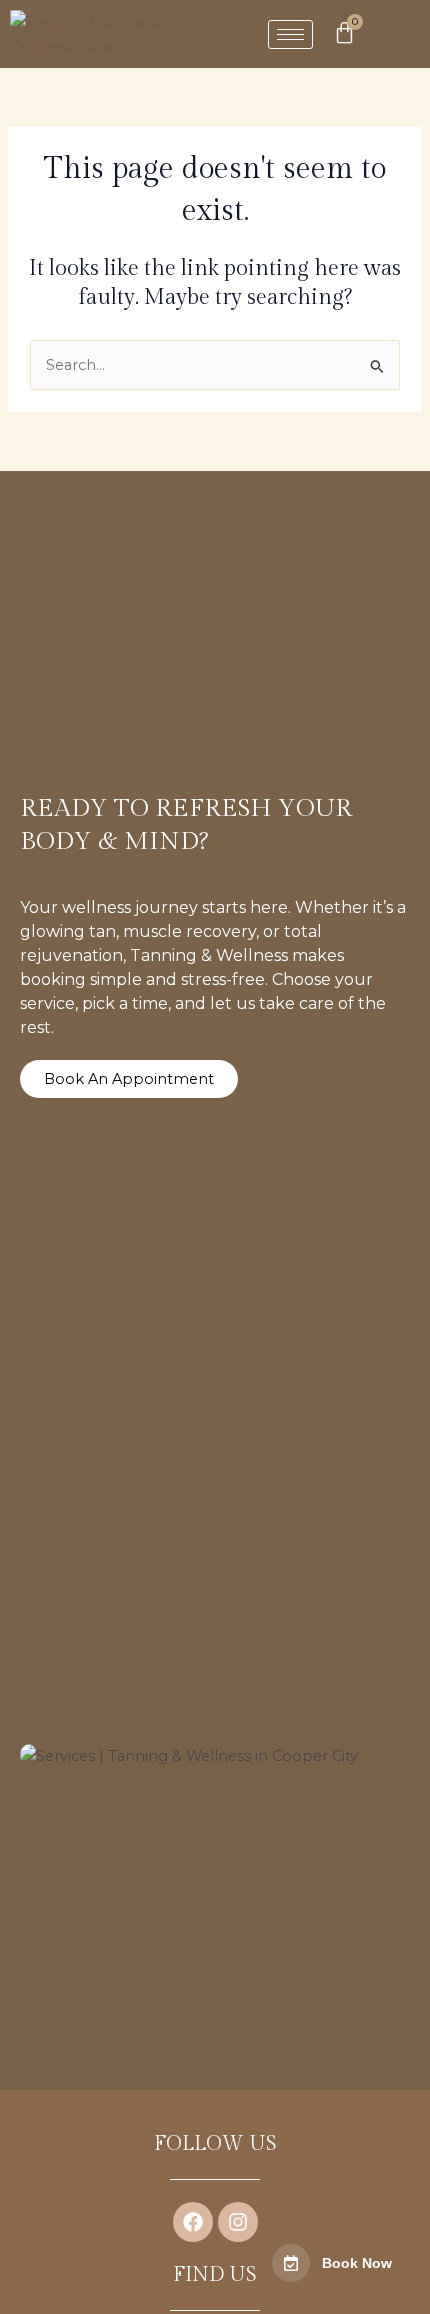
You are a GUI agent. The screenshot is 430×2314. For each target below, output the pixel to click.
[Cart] (344, 32)
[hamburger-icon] (290, 34)
